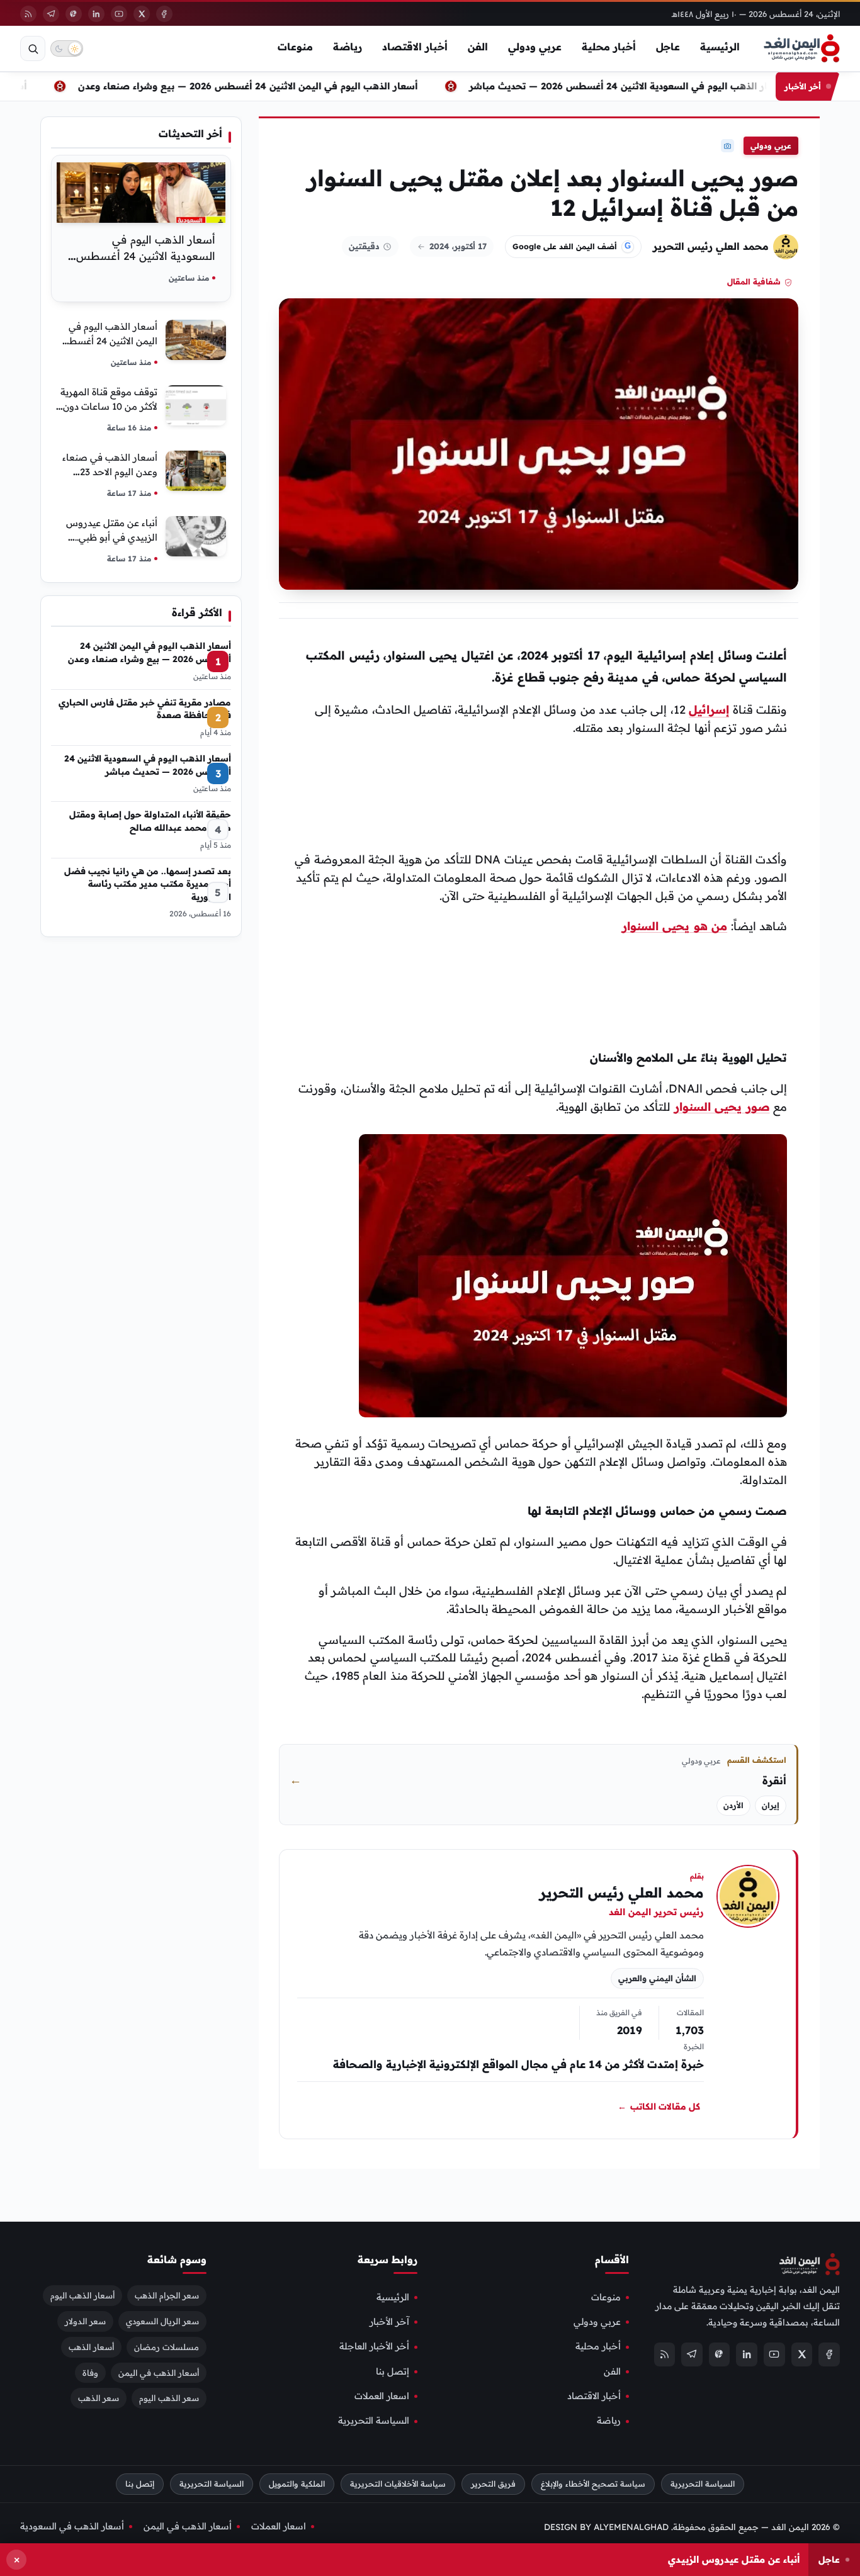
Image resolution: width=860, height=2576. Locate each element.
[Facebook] (164, 14)
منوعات (295, 47)
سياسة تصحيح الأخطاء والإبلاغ (593, 2484)
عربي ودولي (535, 47)
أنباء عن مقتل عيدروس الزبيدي (734, 2559)
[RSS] (28, 14)
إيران (771, 1805)
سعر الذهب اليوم (169, 2399)
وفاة (90, 2373)
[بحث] (33, 48)
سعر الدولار (85, 2321)
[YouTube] (119, 14)
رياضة (348, 47)
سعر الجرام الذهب (167, 2295)
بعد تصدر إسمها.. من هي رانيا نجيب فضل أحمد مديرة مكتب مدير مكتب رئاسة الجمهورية (148, 884)
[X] (142, 14)
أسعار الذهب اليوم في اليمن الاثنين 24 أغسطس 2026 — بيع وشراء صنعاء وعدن (268, 86)
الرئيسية (720, 47)
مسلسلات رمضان (167, 2347)
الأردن (733, 1805)
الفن (478, 47)
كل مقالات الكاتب (659, 2106)
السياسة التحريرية (374, 2421)
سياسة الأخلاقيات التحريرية (398, 2484)
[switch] (67, 48)
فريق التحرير (493, 2484)
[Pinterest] (74, 14)
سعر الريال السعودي (162, 2321)
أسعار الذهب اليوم (82, 2295)
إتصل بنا (393, 2371)
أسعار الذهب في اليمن (159, 2373)
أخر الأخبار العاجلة (374, 2347)
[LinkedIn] (96, 14)
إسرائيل (709, 710)
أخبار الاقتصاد (415, 47)
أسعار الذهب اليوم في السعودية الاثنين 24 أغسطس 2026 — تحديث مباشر (647, 86)
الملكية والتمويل (297, 2484)
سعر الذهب (99, 2399)
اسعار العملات (382, 2397)
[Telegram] (51, 14)
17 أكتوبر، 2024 (458, 246)
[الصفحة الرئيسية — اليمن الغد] (802, 48)
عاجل (668, 47)
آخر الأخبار (389, 2322)
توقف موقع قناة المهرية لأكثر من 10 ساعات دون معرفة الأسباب (109, 406)
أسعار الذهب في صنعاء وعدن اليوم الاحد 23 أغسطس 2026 (110, 472)
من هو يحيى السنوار (675, 926)
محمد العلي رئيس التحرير (711, 246)
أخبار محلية (609, 47)
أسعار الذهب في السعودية (72, 2526)
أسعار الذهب (91, 2347)
